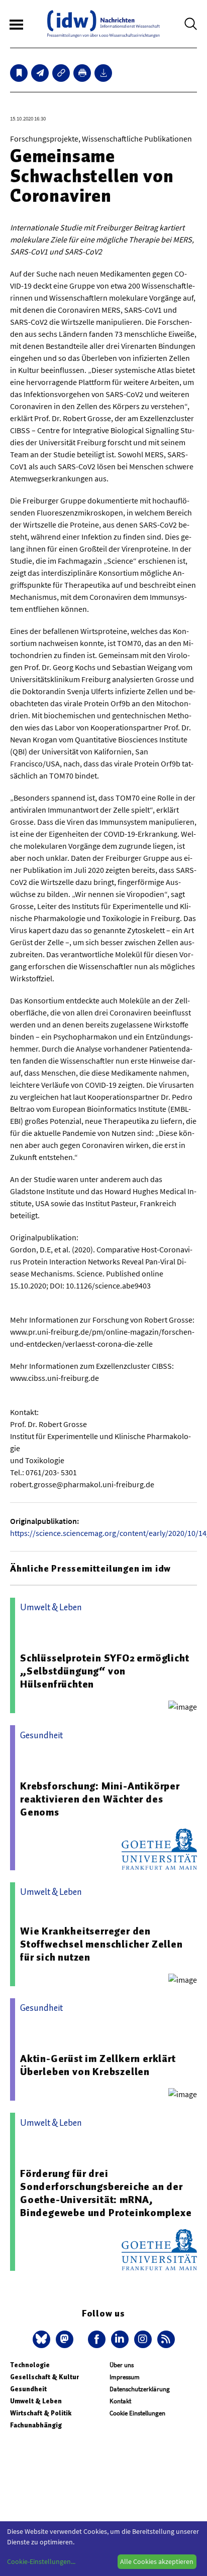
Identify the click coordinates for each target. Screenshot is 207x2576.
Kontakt (120, 2401)
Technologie (30, 2365)
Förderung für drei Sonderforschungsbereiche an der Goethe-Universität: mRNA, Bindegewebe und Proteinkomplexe (106, 2193)
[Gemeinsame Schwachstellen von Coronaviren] (40, 73)
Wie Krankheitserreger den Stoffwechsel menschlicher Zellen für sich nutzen (101, 1944)
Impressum (125, 2377)
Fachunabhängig (36, 2425)
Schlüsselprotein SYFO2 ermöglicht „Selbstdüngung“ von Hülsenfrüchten (105, 1671)
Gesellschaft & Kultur (44, 2377)
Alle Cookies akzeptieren (157, 2561)
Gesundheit (28, 2389)
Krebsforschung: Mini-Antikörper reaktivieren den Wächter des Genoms (100, 1799)
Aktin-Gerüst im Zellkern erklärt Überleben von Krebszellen (98, 2065)
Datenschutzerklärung (140, 2389)
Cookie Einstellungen (137, 2413)
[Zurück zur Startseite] (103, 24)
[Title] (61, 73)
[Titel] (19, 73)
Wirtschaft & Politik (41, 2413)
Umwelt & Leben (36, 2401)
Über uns (122, 2365)
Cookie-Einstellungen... (41, 2561)
